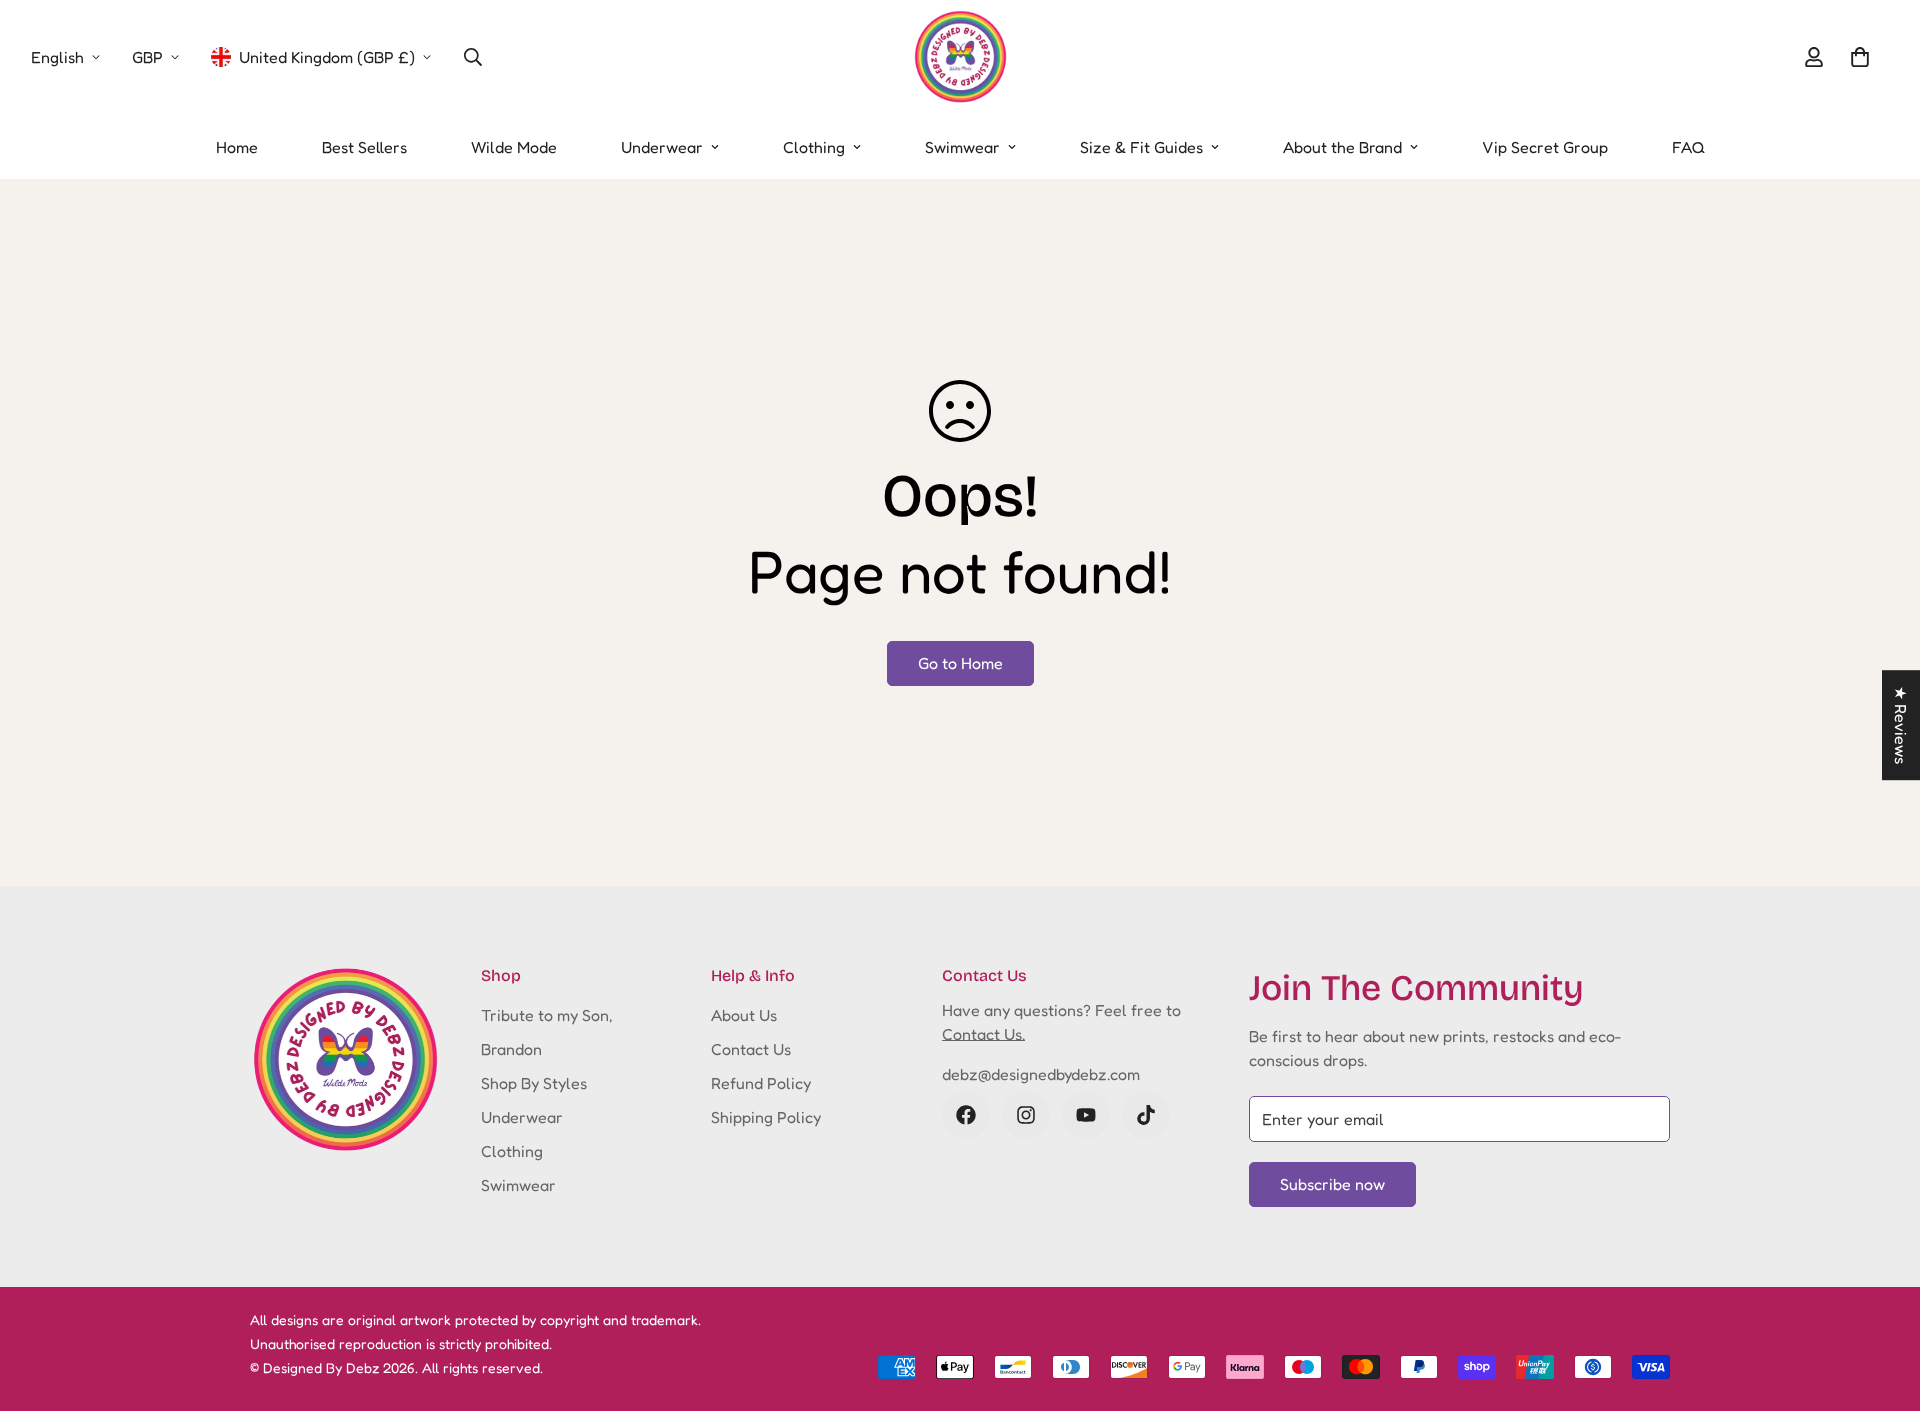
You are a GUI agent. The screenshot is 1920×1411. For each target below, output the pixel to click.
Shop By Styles (534, 1083)
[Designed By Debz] (960, 57)
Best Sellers (364, 147)
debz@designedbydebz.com (1041, 1074)
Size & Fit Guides (1141, 147)
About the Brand (1342, 147)
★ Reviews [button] (1901, 725)
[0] (1860, 57)
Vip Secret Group (1545, 147)
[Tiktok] (1146, 1115)
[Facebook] (966, 1115)
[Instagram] (1026, 1115)
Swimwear (962, 147)
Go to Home (960, 663)
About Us (744, 1015)
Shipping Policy (766, 1117)
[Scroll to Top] (1881, 1302)
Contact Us (751, 1049)
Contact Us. (983, 1034)
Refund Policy (761, 1083)
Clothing (814, 147)
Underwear (662, 147)
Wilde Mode (514, 147)
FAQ (1688, 147)
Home (237, 147)
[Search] (473, 57)
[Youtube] (1086, 1115)
